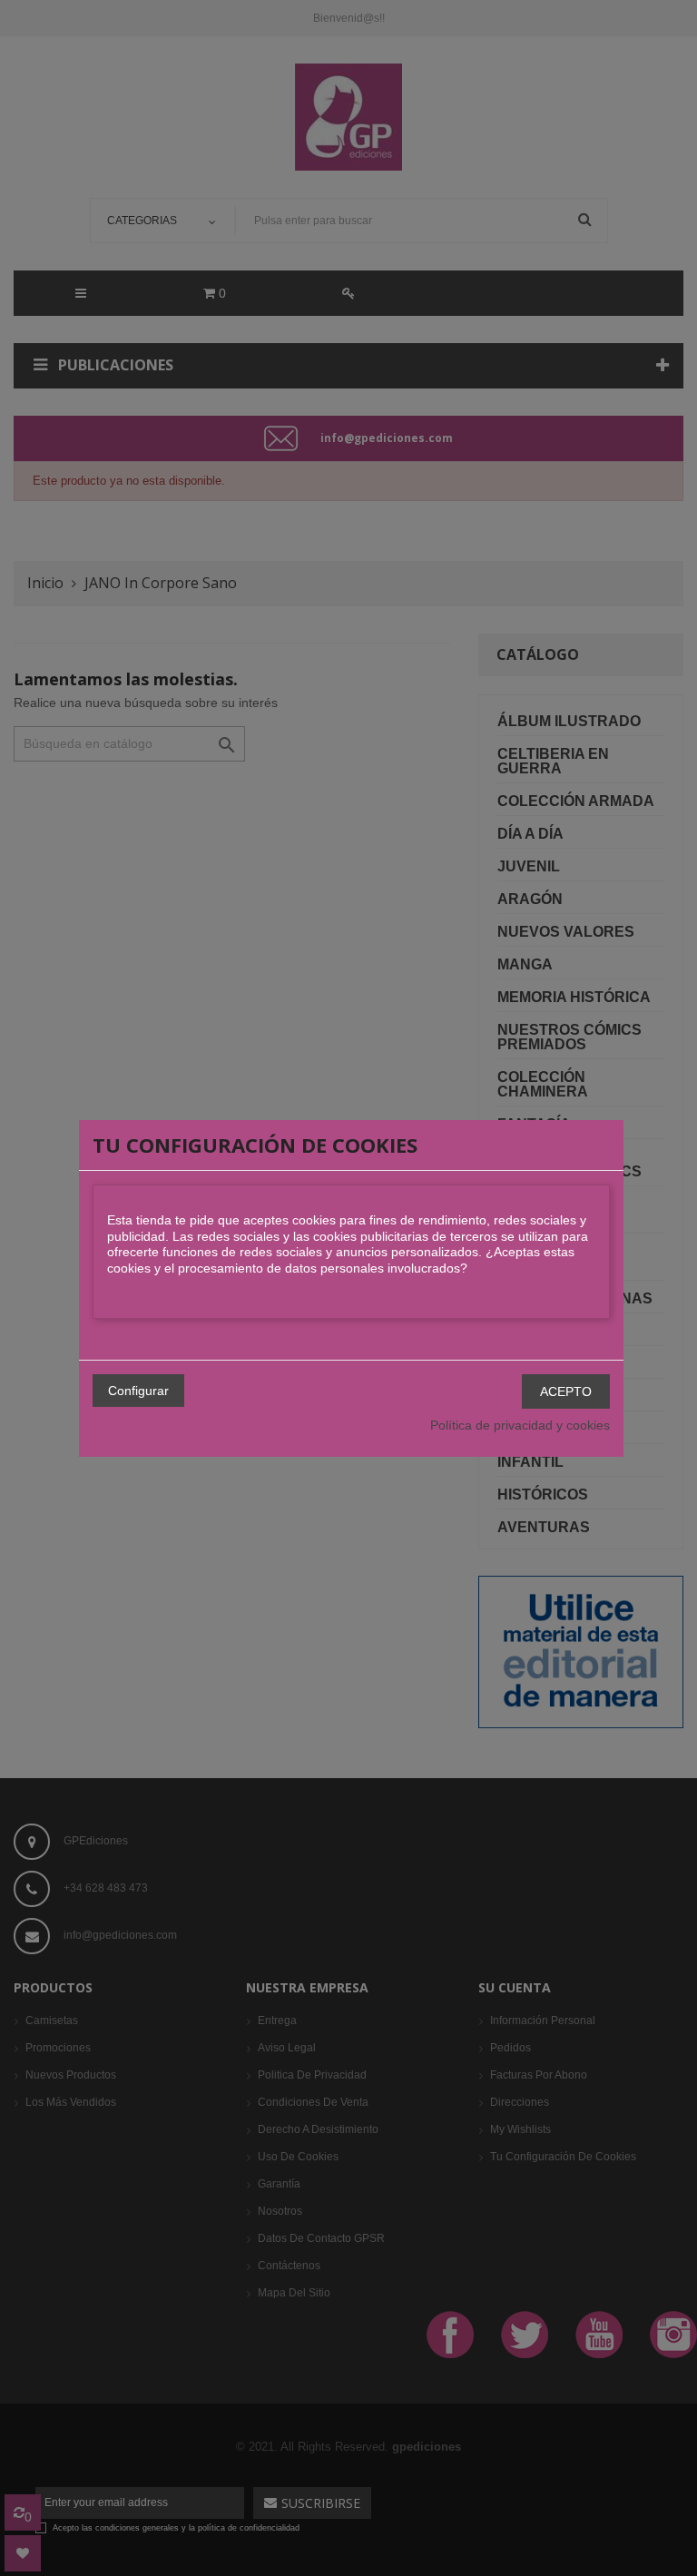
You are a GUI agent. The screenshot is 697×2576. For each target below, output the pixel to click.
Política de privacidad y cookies (520, 1425)
